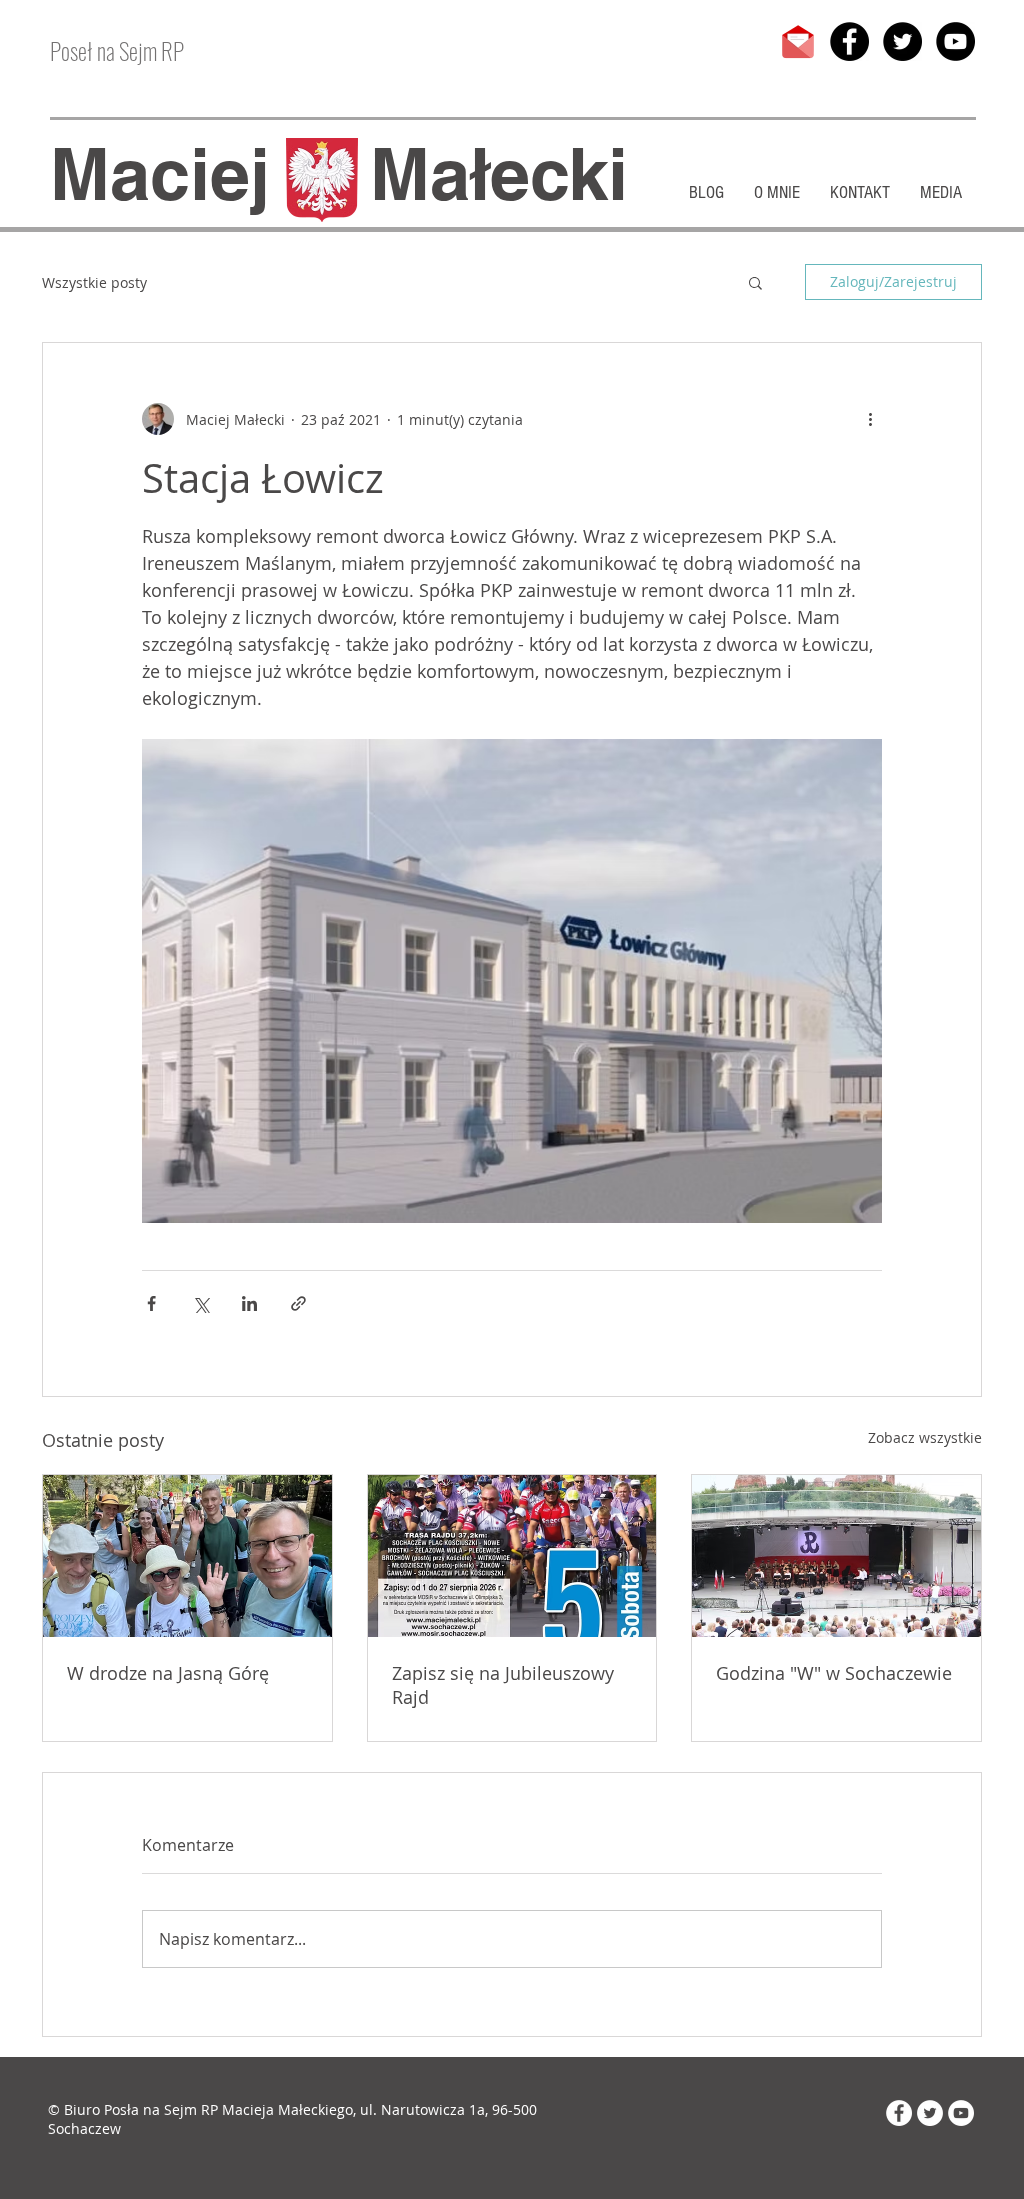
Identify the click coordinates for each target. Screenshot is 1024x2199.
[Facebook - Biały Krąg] (899, 2113)
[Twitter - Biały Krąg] (930, 2113)
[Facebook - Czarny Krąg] (849, 41)
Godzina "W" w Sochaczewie (834, 1673)
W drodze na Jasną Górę (168, 1673)
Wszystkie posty (94, 282)
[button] (755, 282)
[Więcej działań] (870, 419)
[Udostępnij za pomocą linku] (298, 1303)
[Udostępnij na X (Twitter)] (200, 1303)
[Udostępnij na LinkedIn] (249, 1303)
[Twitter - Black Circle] (902, 41)
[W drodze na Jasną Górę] (187, 1556)
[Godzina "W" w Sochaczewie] (836, 1556)
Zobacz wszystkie (925, 1437)
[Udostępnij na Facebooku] (151, 1303)
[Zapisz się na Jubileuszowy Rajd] (512, 1556)
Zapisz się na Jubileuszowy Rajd (503, 1685)
